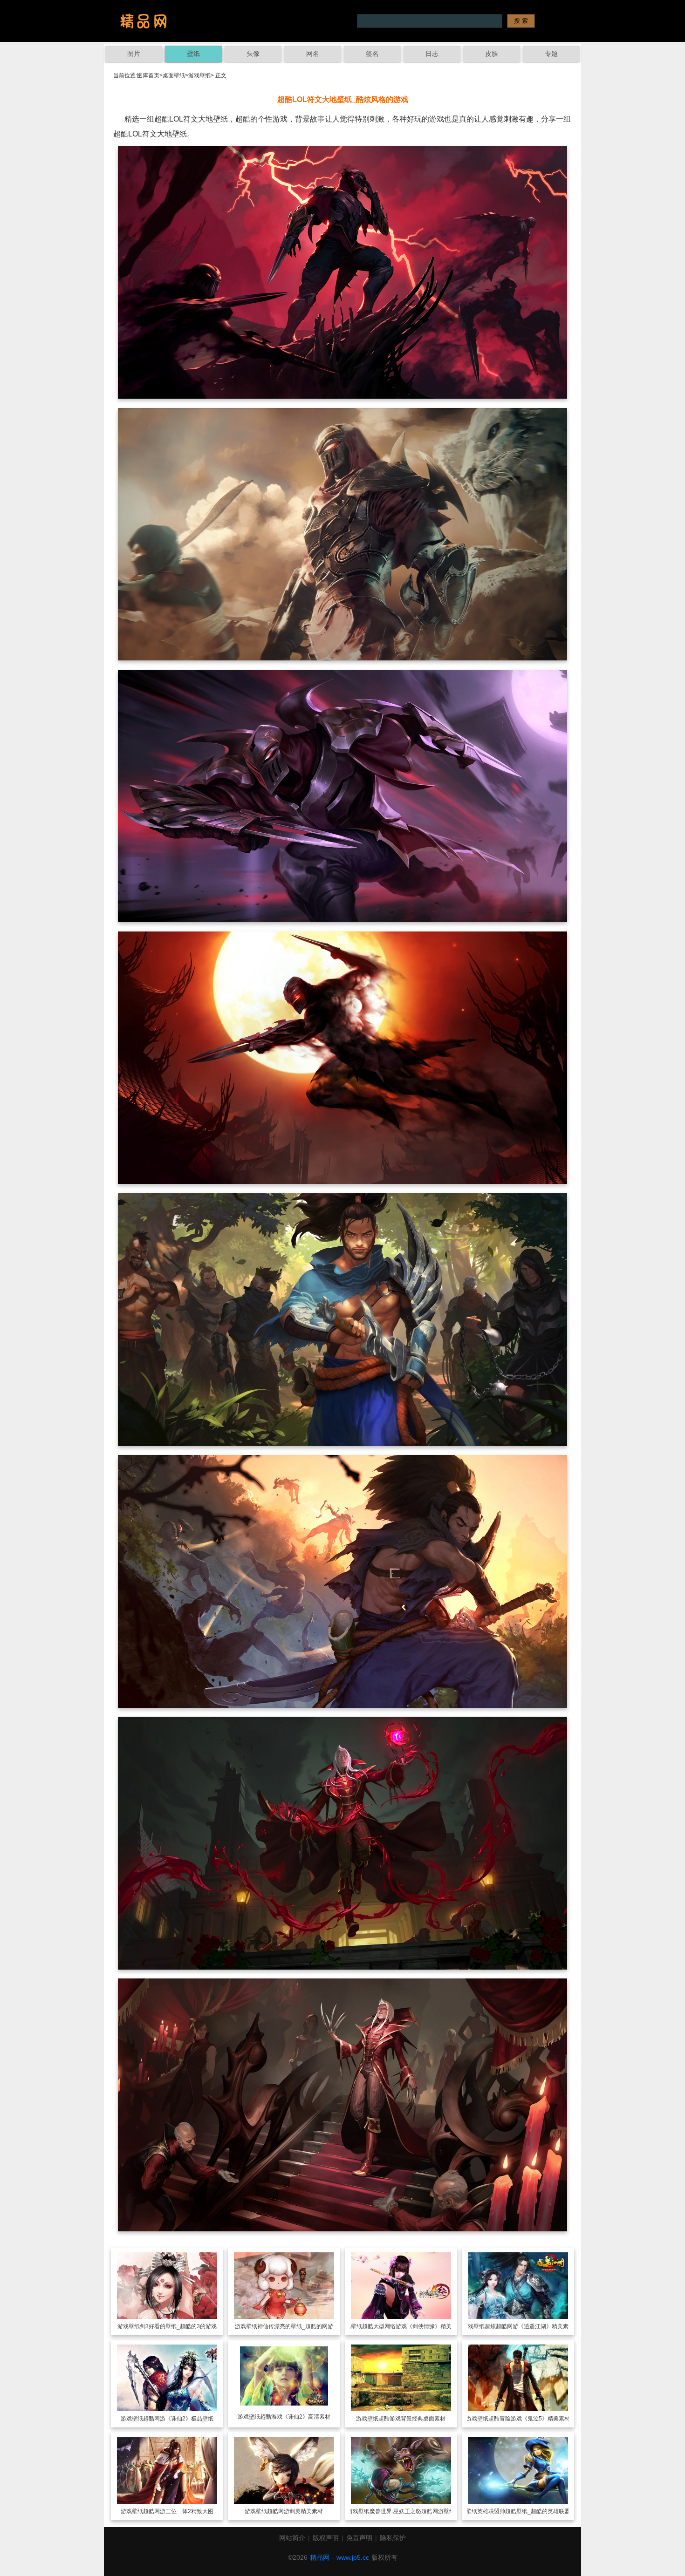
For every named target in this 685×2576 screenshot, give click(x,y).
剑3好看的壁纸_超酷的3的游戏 (178, 2326)
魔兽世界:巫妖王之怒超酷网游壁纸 (412, 2511)
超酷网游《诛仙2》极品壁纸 (178, 2419)
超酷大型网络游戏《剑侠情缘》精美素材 (412, 2326)
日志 (432, 54)
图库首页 (148, 75)
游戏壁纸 (199, 75)
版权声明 (326, 2538)
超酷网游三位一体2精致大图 (178, 2511)
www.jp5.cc (353, 2557)
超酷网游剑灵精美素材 (295, 2511)
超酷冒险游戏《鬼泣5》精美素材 (529, 2419)
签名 (372, 54)
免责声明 (359, 2538)
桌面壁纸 (174, 75)
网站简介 (292, 2538)
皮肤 (492, 54)
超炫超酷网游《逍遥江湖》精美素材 (529, 2326)
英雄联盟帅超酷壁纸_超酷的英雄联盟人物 (529, 2511)
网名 (313, 54)
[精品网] (144, 21)
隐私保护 (393, 2538)
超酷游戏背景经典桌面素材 (412, 2419)
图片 (134, 54)
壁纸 (193, 54)
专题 (551, 54)
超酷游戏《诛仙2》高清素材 (295, 2417)
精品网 (320, 2557)
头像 (253, 54)
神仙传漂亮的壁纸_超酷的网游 (295, 2326)
